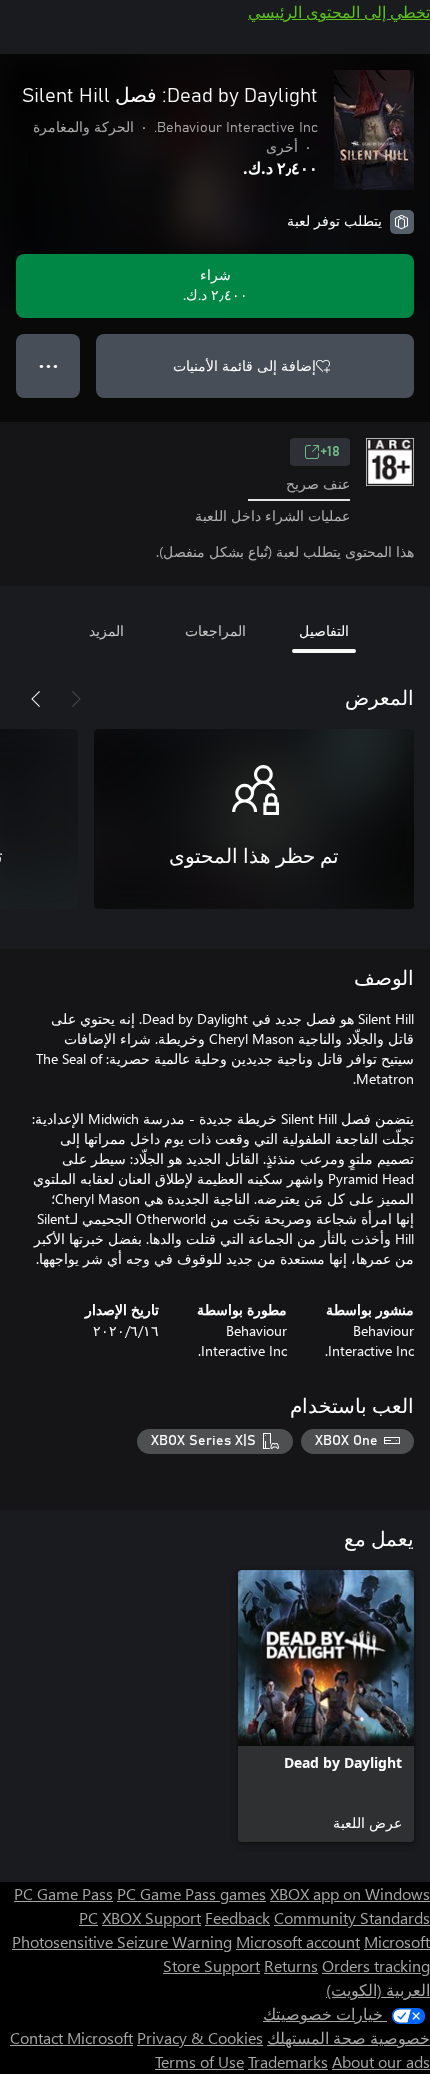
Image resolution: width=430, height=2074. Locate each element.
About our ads (381, 2061)
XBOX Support (151, 1917)
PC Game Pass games (191, 1893)
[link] (326, 1706)
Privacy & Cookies (200, 2037)
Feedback (237, 1917)
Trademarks (288, 2061)
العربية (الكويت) (378, 1989)
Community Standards (352, 1917)
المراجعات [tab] (215, 630)
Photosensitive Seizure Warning (122, 1941)
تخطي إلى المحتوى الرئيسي (339, 11)
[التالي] (36, 699)
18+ (330, 452)
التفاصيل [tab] (324, 630)
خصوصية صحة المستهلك (348, 2037)
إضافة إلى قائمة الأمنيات (244, 365)
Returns (291, 1965)
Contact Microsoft (71, 2037)
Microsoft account (298, 1941)
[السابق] (76, 699)
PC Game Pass (63, 1893)
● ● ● (48, 365)
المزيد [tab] (106, 630)
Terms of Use (199, 2061)
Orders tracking (376, 1965)
